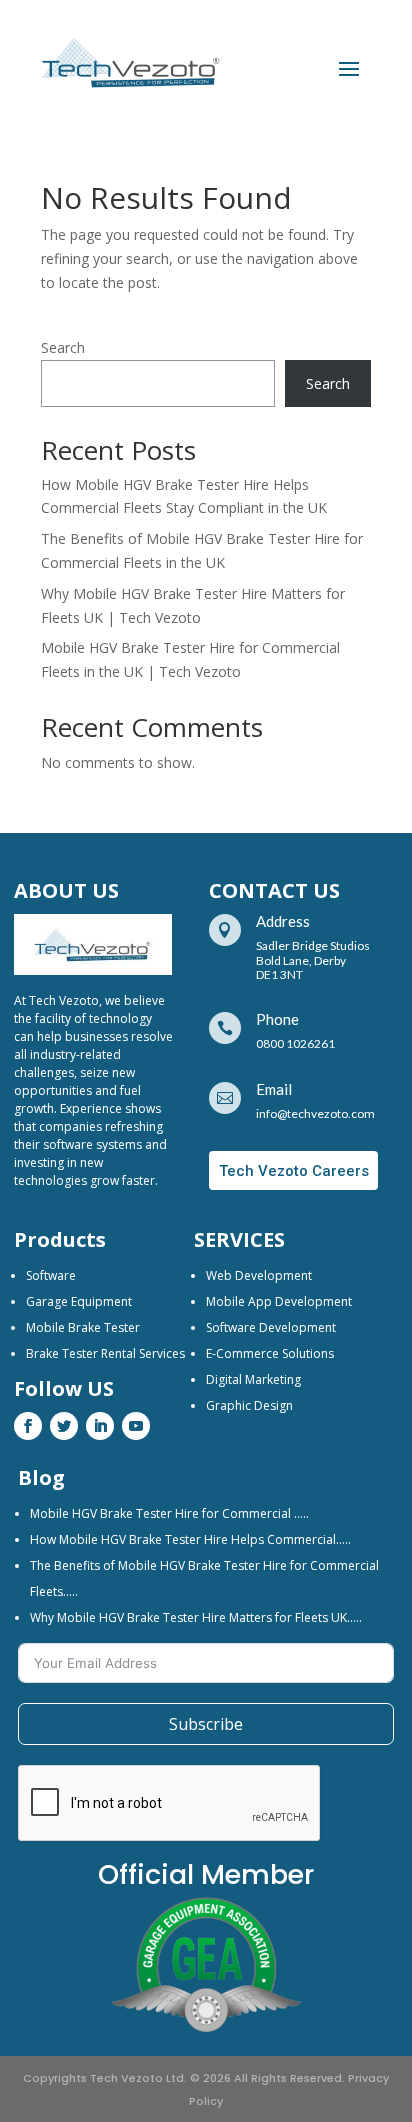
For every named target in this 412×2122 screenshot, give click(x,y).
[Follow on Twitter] (64, 1426)
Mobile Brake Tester (83, 1327)
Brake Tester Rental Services (105, 1353)
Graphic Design (249, 1405)
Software (51, 1275)
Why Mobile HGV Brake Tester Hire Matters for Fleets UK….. (196, 1617)
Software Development (271, 1327)
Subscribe (206, 1724)
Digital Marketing (253, 1379)
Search (63, 347)
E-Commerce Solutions (270, 1353)
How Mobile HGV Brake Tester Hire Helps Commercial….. (190, 1539)
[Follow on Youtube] (136, 1426)
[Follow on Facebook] (28, 1426)
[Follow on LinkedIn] (100, 1426)
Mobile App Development (279, 1301)
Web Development (259, 1275)
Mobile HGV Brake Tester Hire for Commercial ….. (169, 1513)
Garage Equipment (79, 1301)
